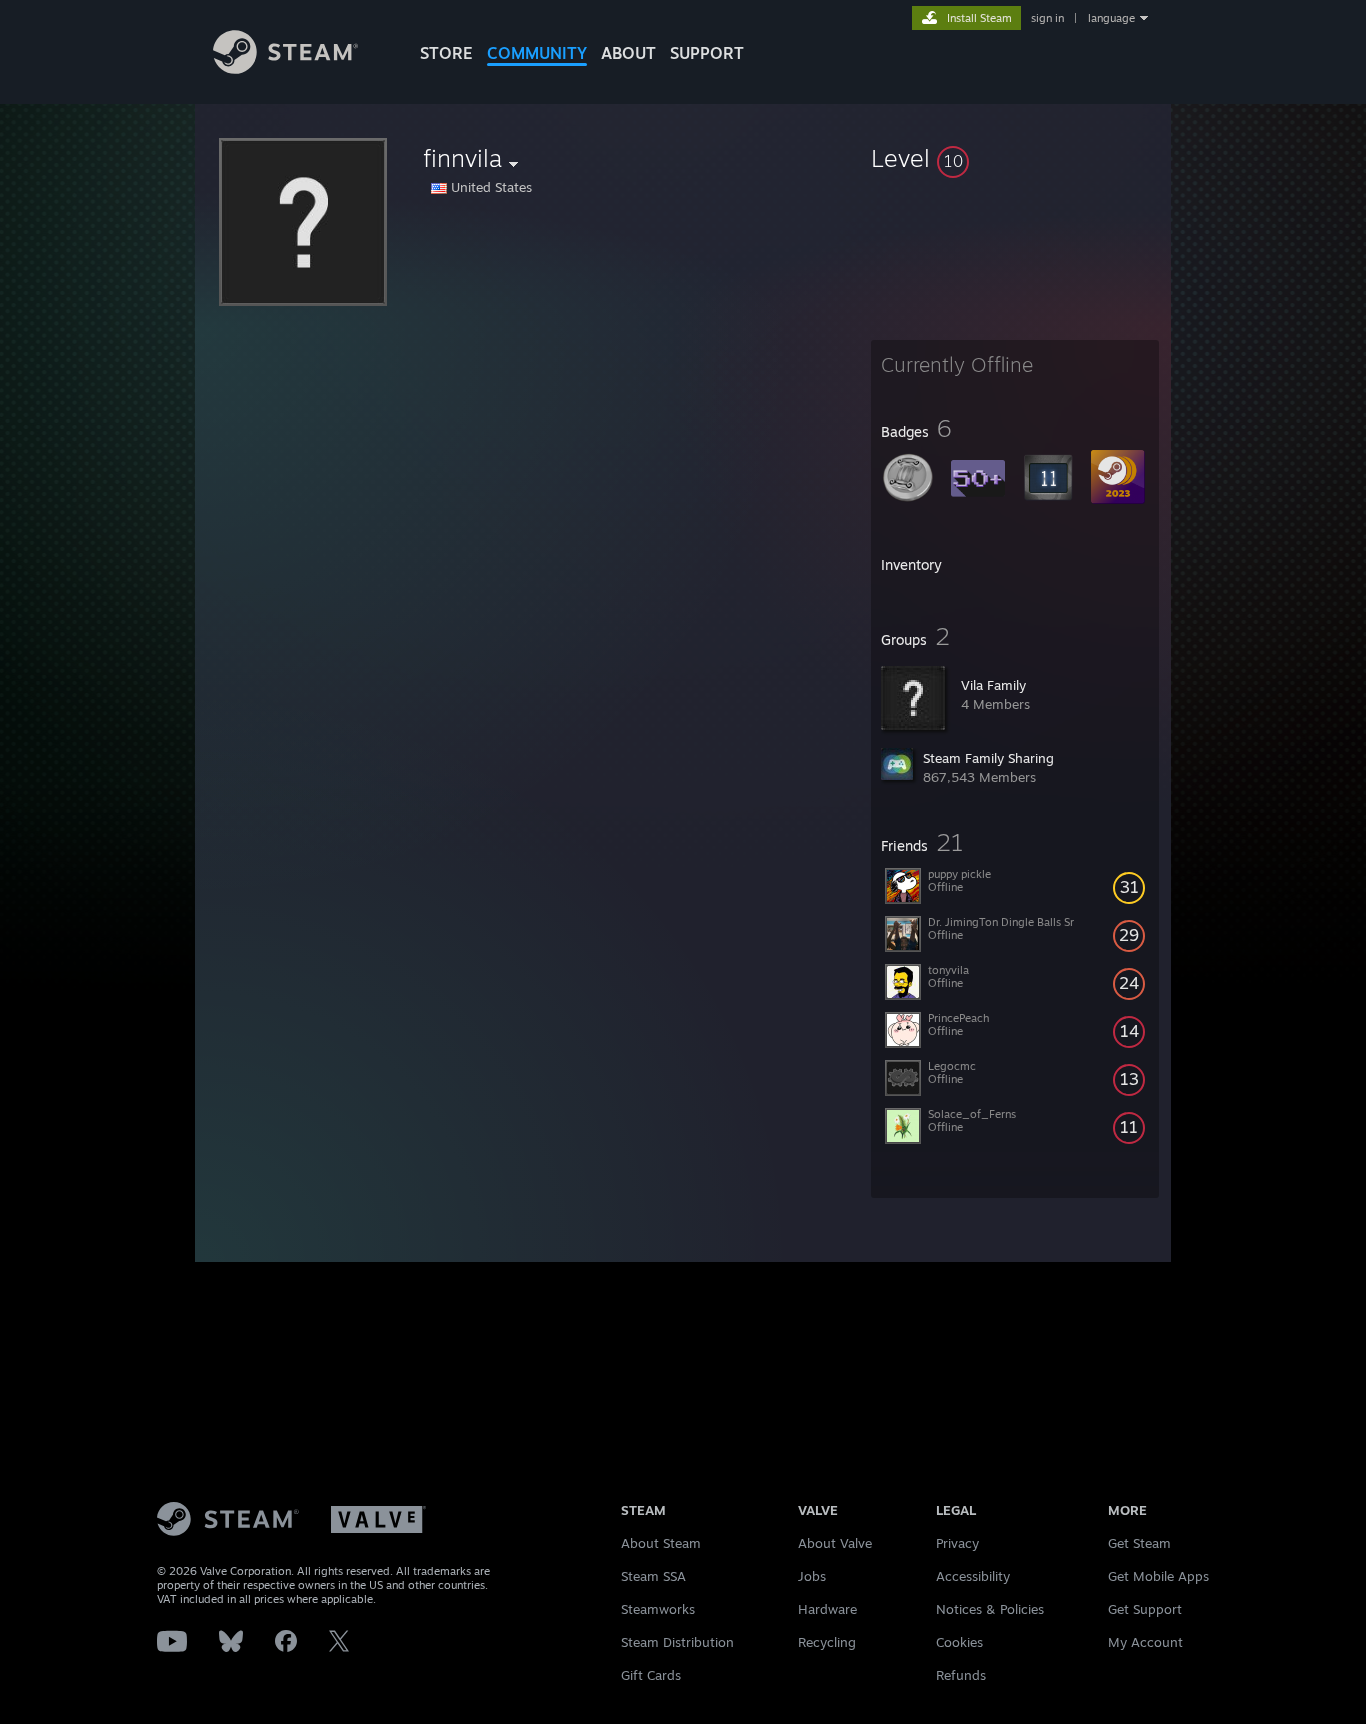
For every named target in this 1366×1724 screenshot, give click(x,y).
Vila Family (993, 685)
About (628, 53)
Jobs (812, 1576)
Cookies (959, 1642)
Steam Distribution (677, 1642)
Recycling (827, 1642)
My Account (1145, 1642)
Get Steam (1139, 1543)
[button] (1015, 158)
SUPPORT (707, 53)
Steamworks (658, 1609)
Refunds (961, 1675)
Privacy (957, 1543)
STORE (446, 53)
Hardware (827, 1609)
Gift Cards (651, 1675)
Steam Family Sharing (988, 758)
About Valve (835, 1543)
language (1111, 18)
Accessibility (973, 1576)
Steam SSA (653, 1576)
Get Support (1145, 1609)
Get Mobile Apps (1158, 1576)
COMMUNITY (537, 53)
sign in (1047, 18)
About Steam (661, 1543)
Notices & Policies (990, 1609)
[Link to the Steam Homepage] (285, 68)
